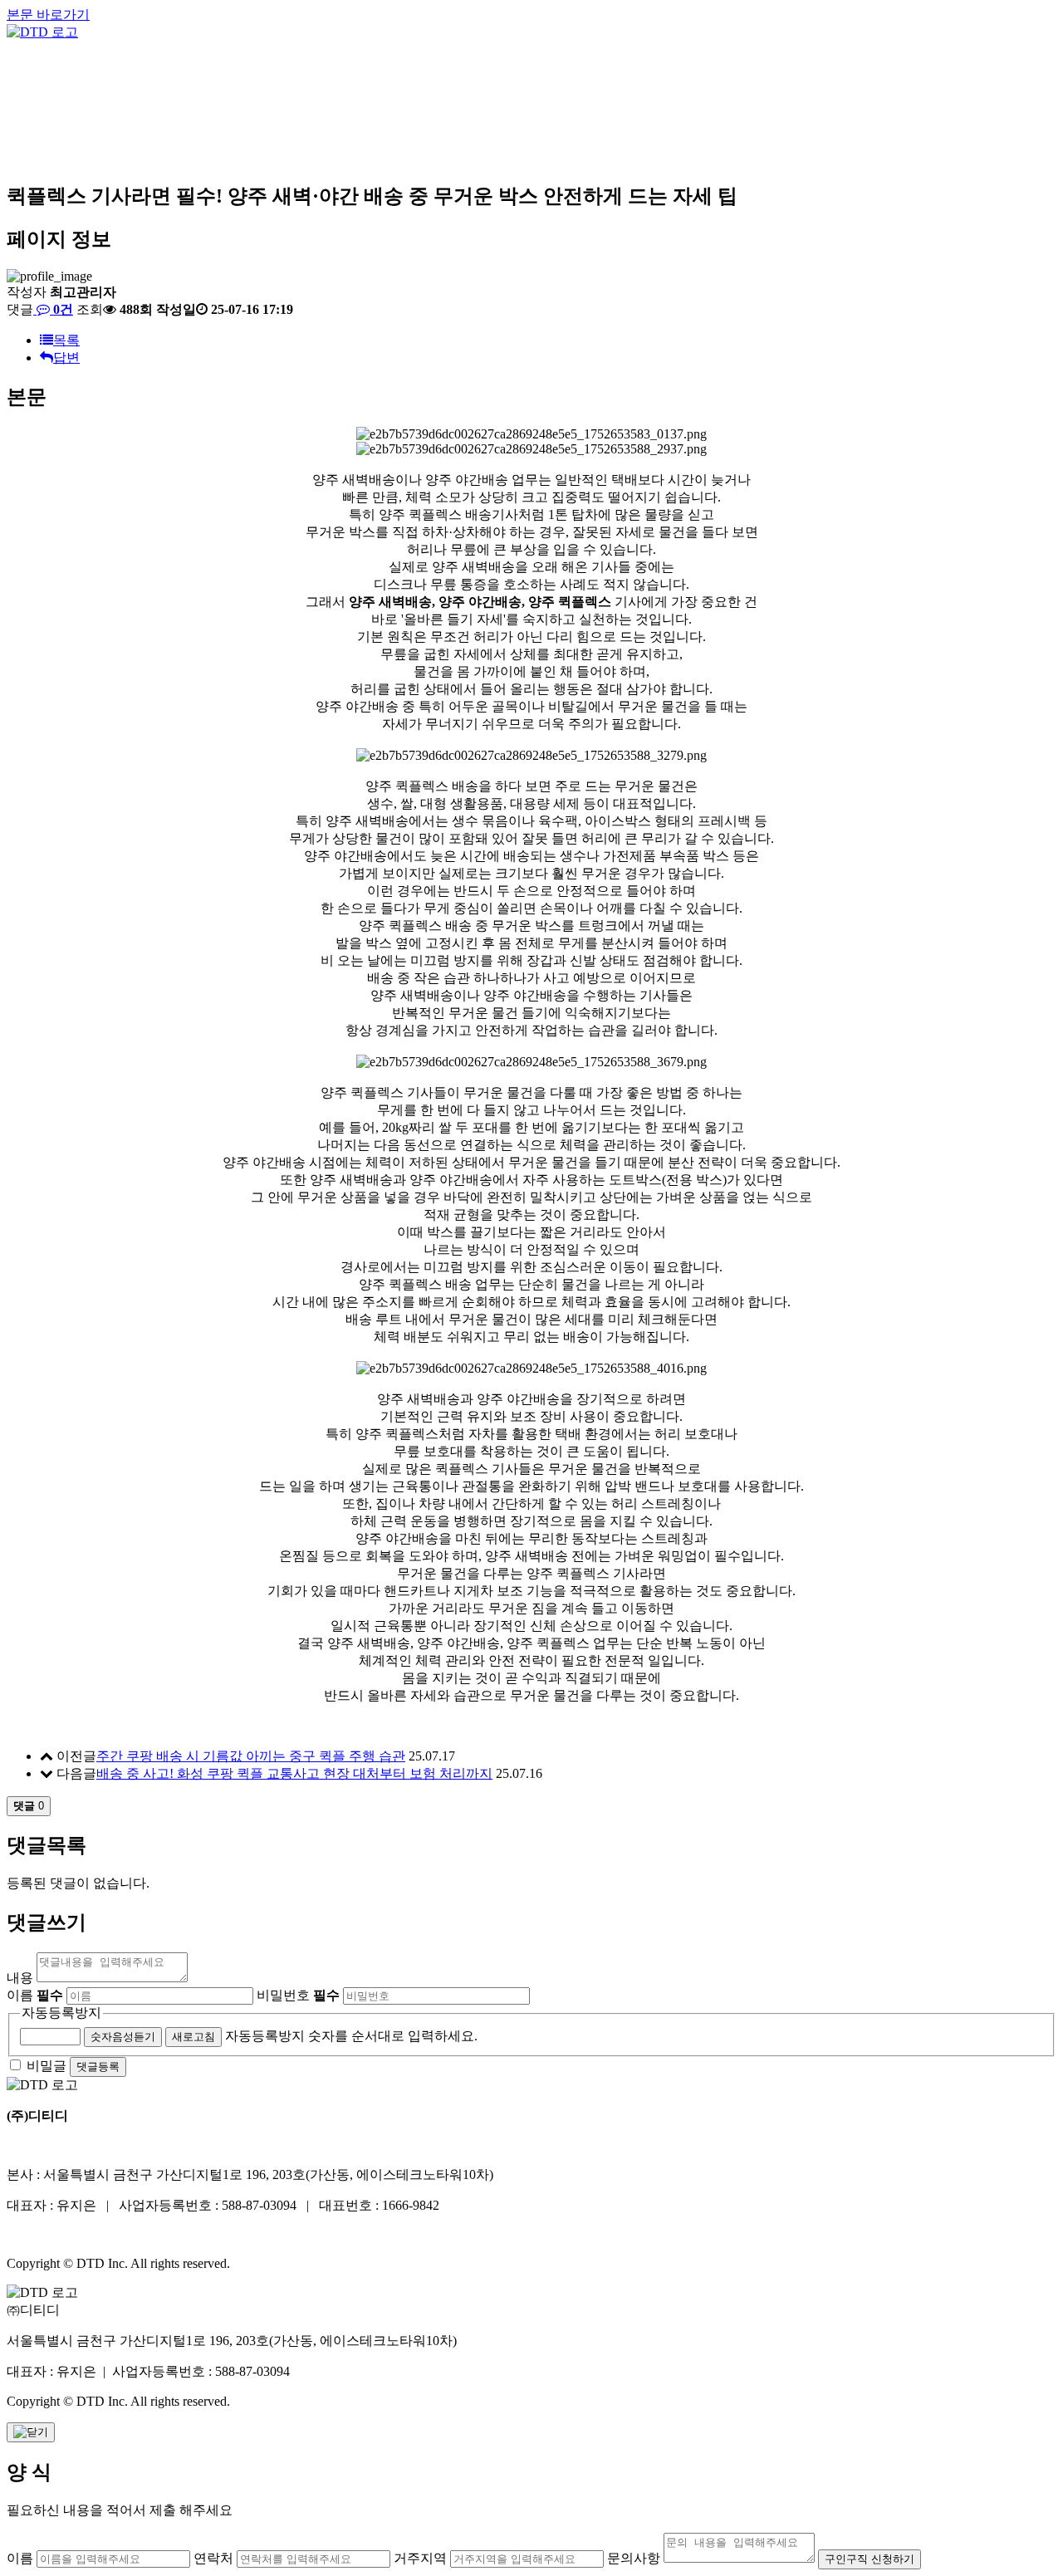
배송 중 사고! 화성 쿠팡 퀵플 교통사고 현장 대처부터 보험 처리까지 (294, 1773)
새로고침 (193, 2037)
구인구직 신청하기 (870, 2559)
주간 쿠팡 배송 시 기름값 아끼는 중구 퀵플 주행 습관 (251, 1756)
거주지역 (420, 2558)
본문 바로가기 (48, 15)
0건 (61, 309)
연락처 (213, 2558)
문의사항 (634, 2558)
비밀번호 (298, 1995)
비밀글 (47, 2066)
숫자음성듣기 (123, 2037)
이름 (35, 1995)
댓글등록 (98, 2067)
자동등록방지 (61, 2013)
